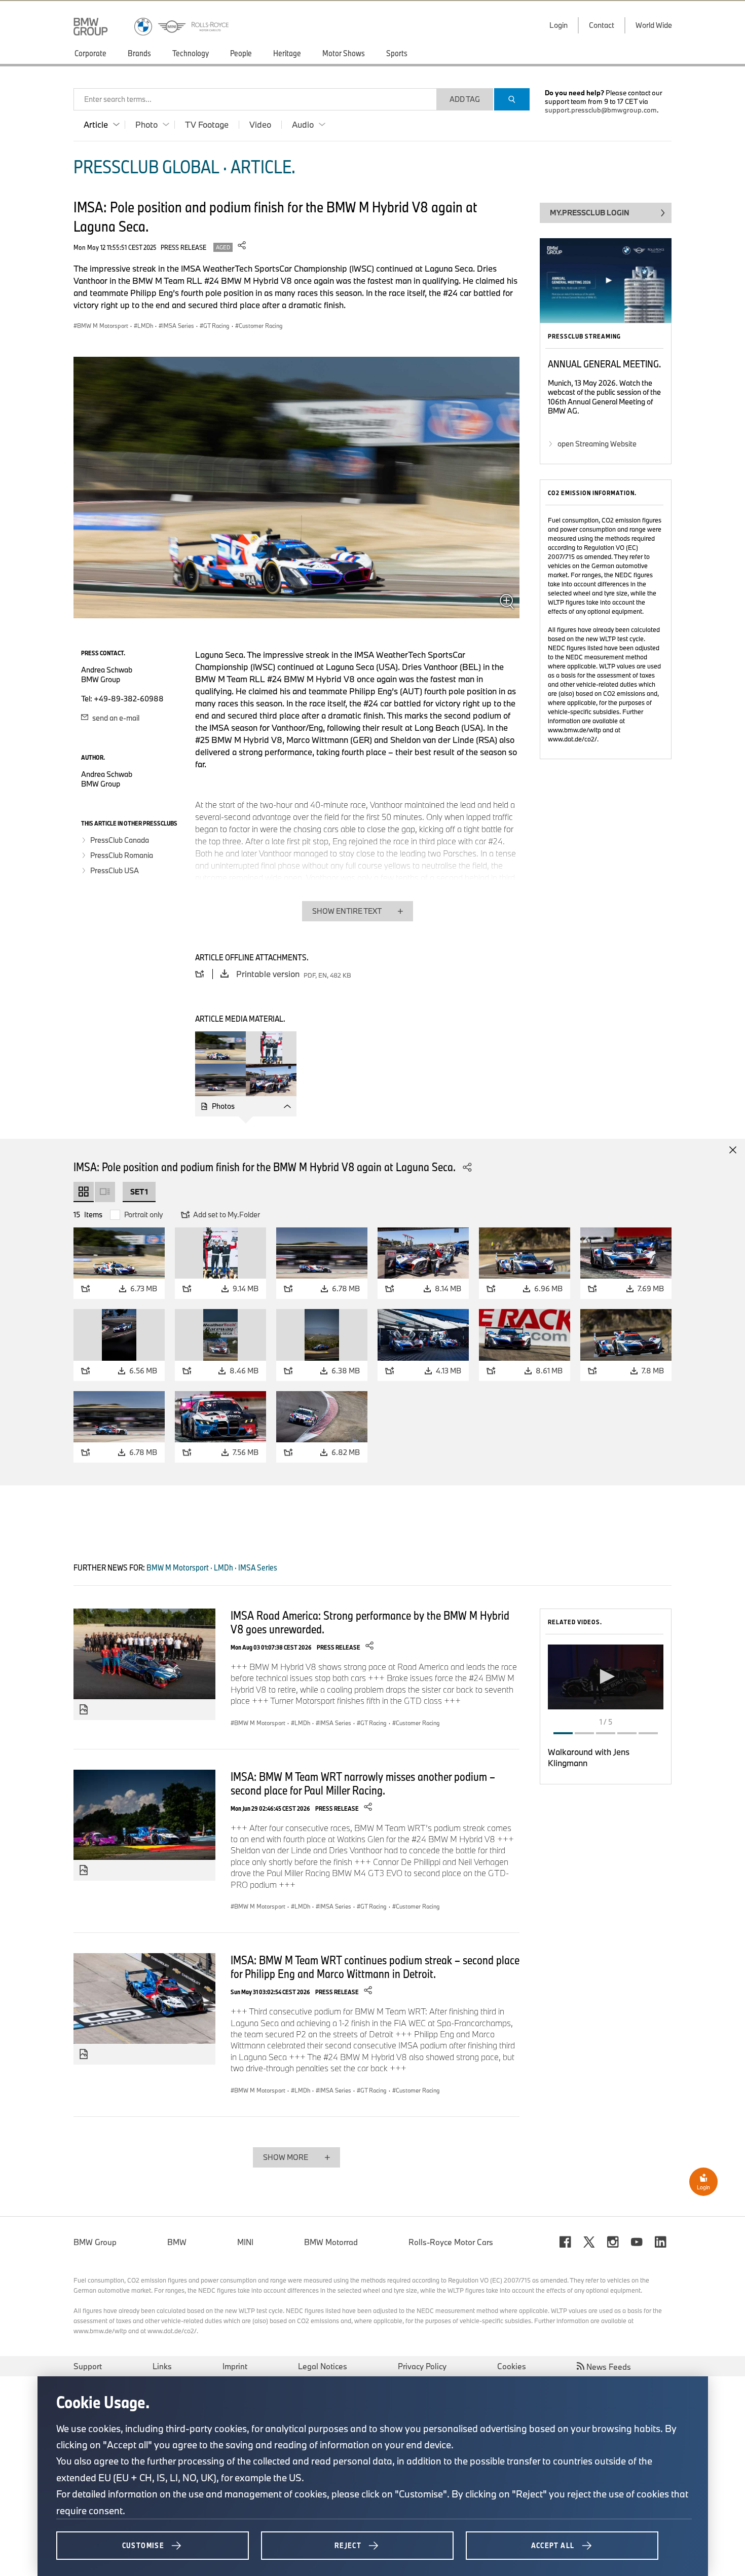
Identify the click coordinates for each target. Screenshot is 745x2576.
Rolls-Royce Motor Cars (451, 2242)
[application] (606, 1677)
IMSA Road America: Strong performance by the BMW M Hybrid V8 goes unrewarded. (370, 1622)
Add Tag (465, 99)
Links (162, 2366)
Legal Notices (323, 2366)
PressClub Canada (120, 840)
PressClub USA (115, 870)
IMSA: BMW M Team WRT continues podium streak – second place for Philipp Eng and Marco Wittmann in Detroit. (375, 1967)
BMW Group (95, 2242)
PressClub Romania (122, 855)
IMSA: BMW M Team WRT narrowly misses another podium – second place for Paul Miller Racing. (363, 1783)
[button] (606, 1676)
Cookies (512, 2366)
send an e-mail (115, 718)
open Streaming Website (597, 444)
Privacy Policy (422, 2366)
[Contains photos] (84, 1710)
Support (88, 2366)
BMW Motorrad (331, 2242)
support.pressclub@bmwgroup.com (601, 110)
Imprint (235, 2366)
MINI (245, 2242)
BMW (177, 2242)
